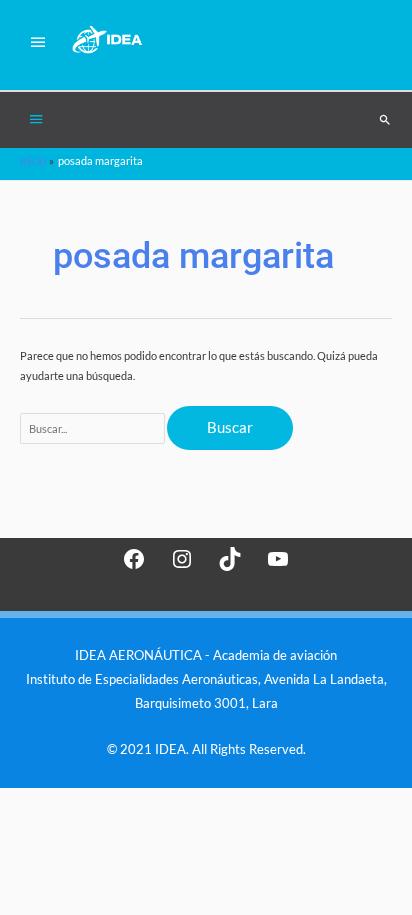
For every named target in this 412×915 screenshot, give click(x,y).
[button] (385, 120)
